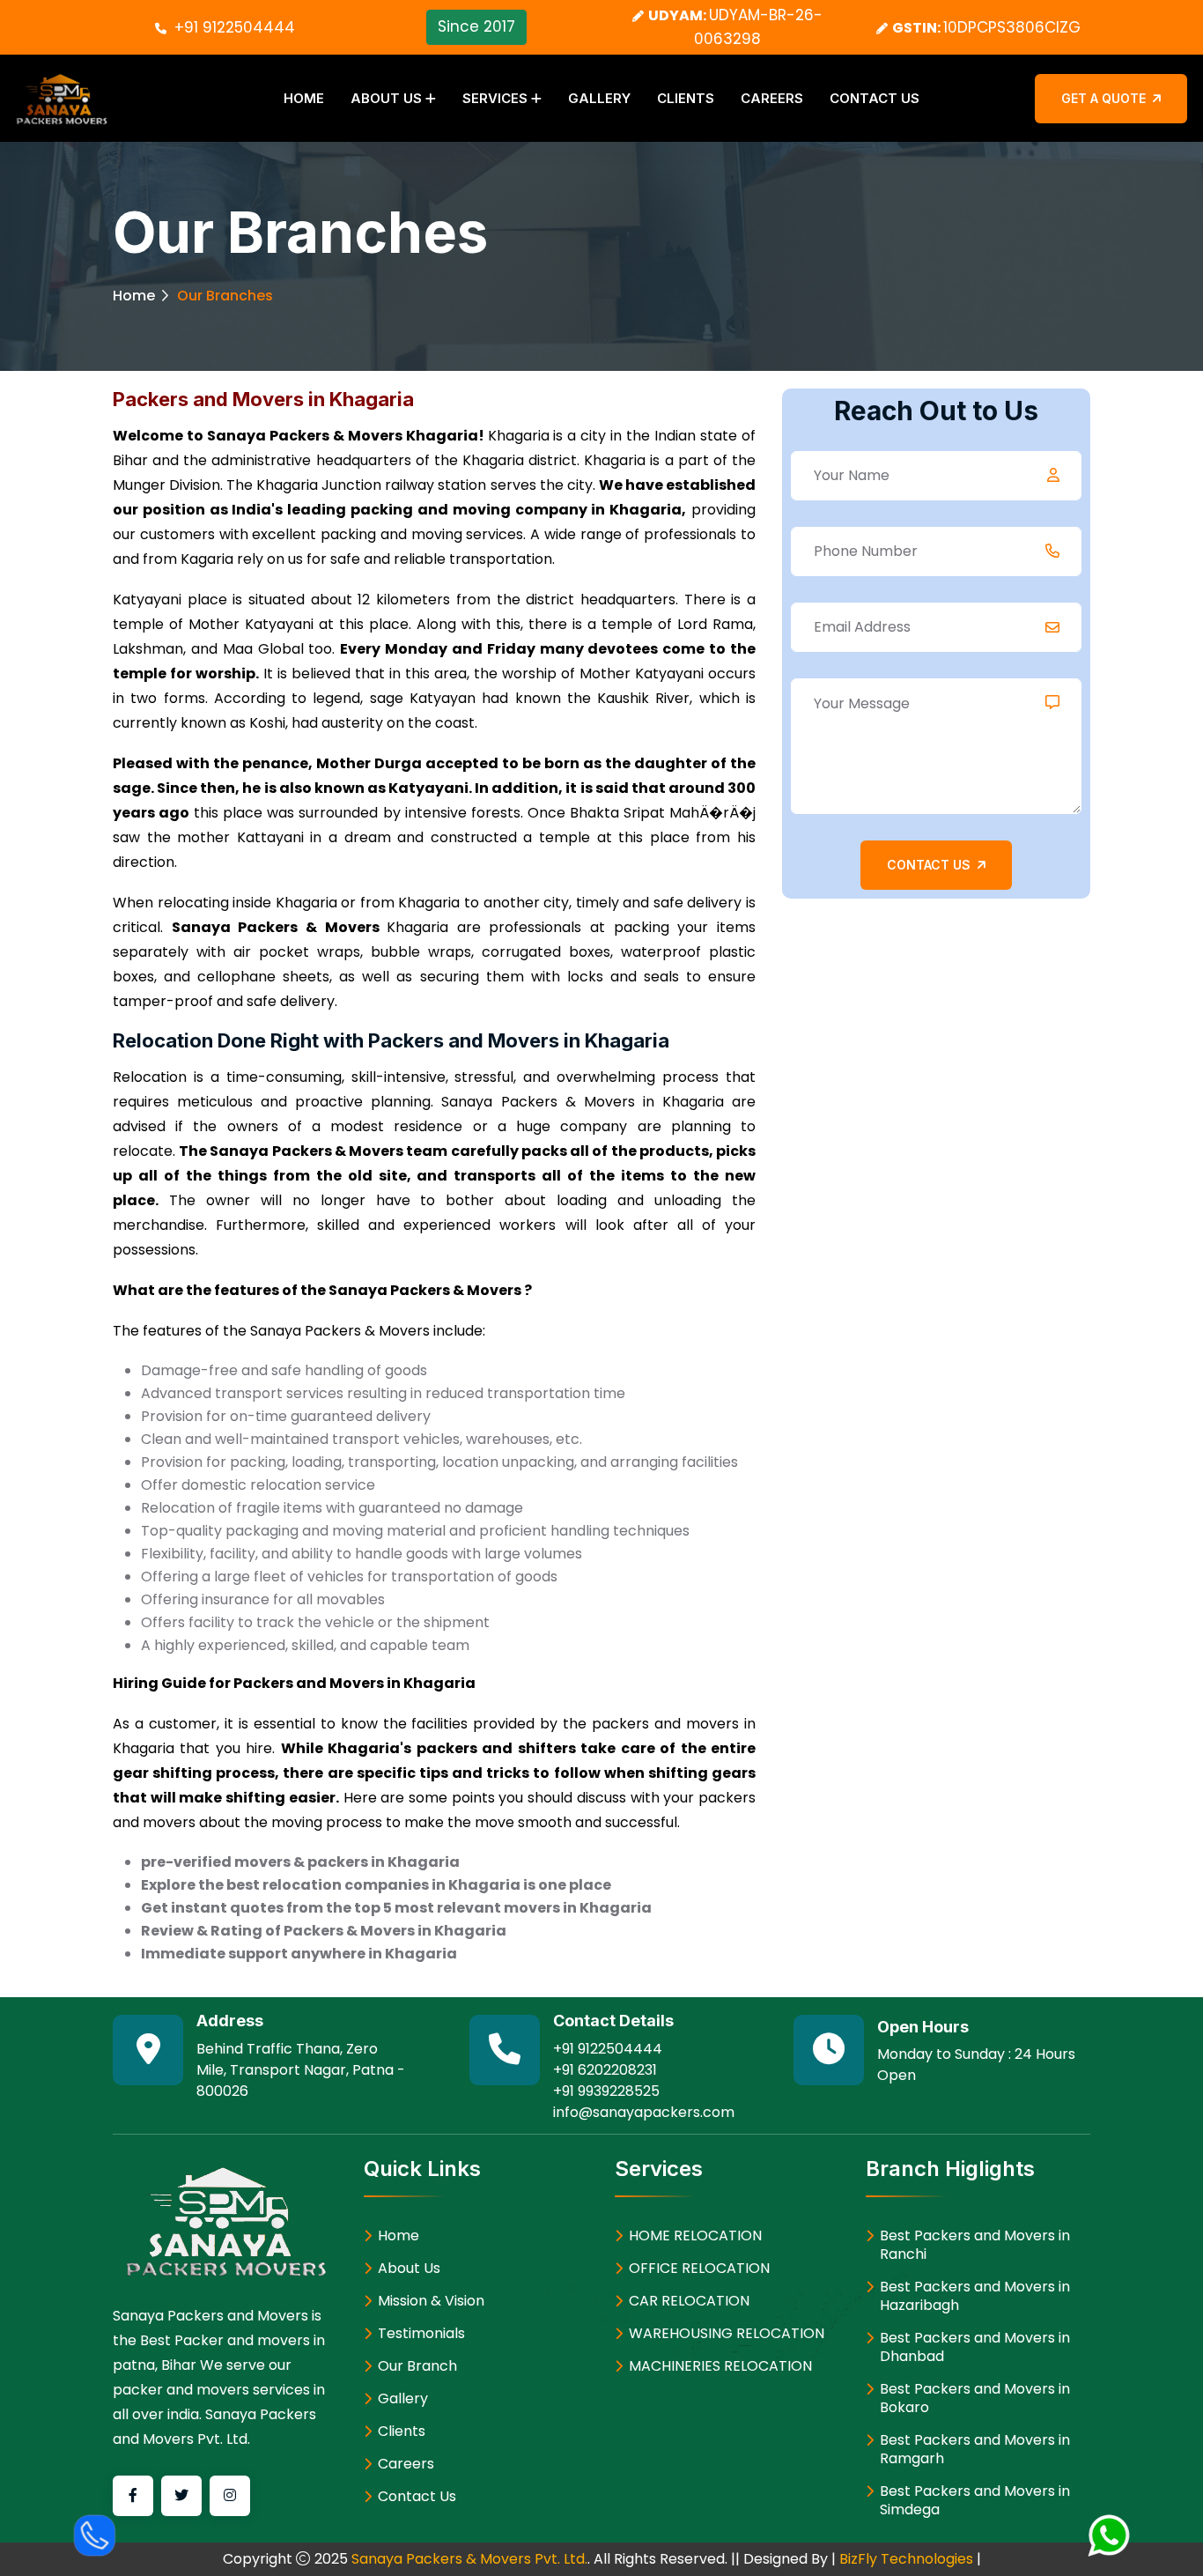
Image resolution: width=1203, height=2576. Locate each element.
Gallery (599, 98)
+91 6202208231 (605, 2070)
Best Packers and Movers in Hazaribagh (975, 2296)
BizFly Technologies (906, 2559)
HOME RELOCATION (695, 2235)
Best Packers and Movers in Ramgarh (975, 2449)
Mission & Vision (431, 2301)
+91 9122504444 (235, 27)
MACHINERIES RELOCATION (720, 2366)
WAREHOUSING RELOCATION (727, 2333)
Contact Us (875, 98)
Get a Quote (1103, 98)
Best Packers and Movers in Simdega (975, 2500)
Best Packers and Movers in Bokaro (975, 2398)
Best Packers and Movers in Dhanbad (975, 2347)
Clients (686, 98)
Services (495, 98)
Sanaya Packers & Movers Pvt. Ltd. (469, 2559)
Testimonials (421, 2333)
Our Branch (417, 2366)
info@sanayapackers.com (644, 2112)
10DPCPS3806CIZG (1012, 27)
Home (304, 98)
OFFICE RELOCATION (699, 2268)
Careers (772, 98)
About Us (386, 98)
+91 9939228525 (606, 2091)
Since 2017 (476, 26)
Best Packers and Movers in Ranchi (975, 2245)
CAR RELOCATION (689, 2301)
